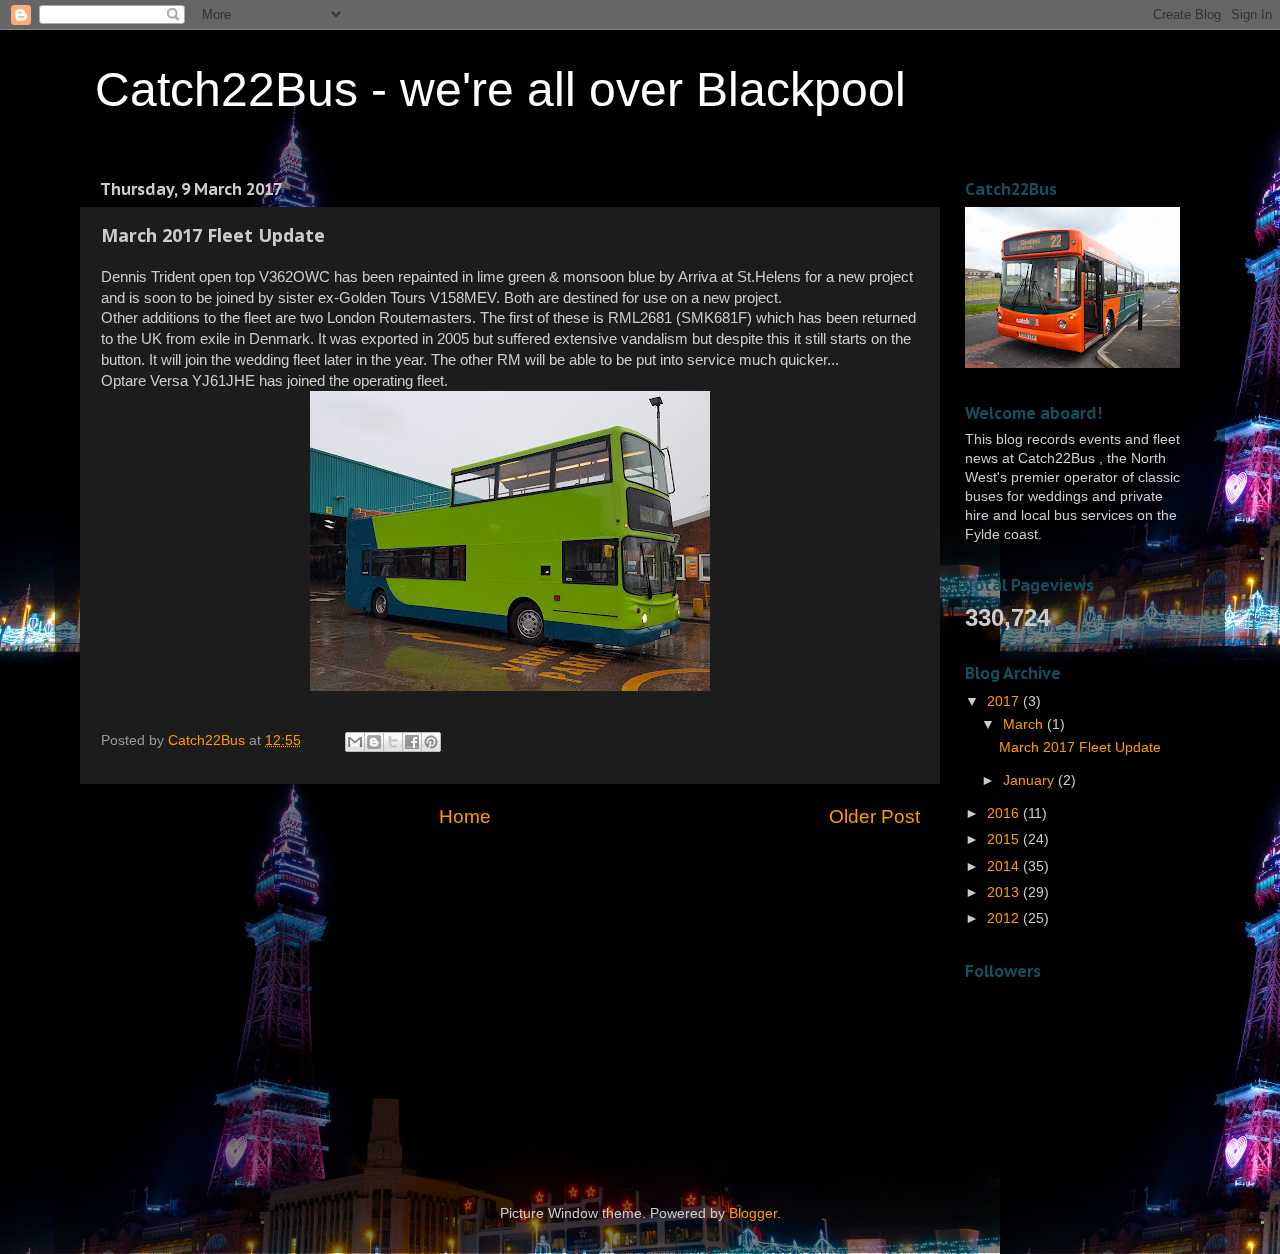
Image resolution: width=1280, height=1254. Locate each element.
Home (465, 816)
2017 (1005, 701)
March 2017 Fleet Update (1080, 747)
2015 (1005, 839)
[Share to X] (393, 742)
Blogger (753, 1213)
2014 (1005, 866)
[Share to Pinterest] (431, 742)
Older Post (874, 816)
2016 (1005, 813)
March (1025, 724)
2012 (1005, 918)
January (1030, 780)
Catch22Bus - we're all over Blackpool (500, 89)
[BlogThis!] (374, 742)
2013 (1005, 892)
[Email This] (355, 742)
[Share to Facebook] (412, 742)
